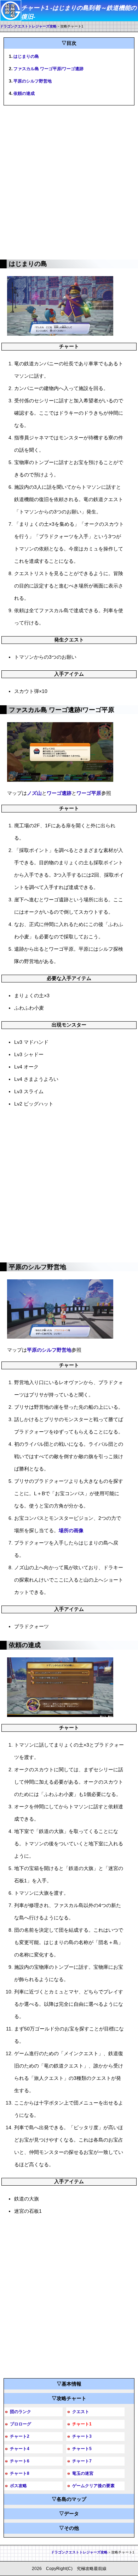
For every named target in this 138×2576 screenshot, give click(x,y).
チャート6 (20, 2461)
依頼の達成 (24, 93)
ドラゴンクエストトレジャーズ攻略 (28, 26)
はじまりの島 (26, 56)
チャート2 (20, 2436)
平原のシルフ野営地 (33, 81)
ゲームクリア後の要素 (93, 2486)
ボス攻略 (18, 2486)
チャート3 (82, 2436)
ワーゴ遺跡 (59, 793)
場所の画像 (71, 1530)
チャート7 (82, 2461)
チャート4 (20, 2449)
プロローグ (21, 2424)
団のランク (21, 2412)
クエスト (81, 2412)
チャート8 (20, 2473)
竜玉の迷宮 (83, 2473)
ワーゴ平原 (89, 793)
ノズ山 (34, 793)
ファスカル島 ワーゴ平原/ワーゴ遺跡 (48, 69)
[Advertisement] (69, 181)
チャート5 (82, 2449)
